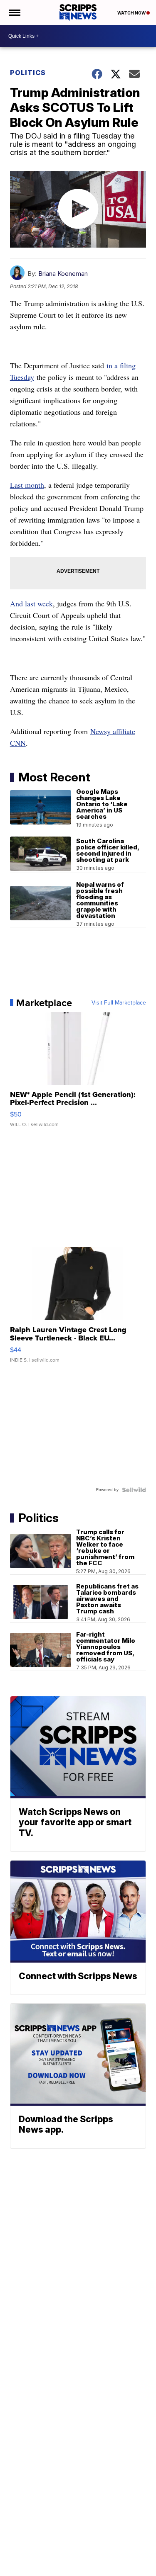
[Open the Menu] (14, 12)
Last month (27, 485)
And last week (31, 603)
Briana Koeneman (63, 274)
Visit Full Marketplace (119, 1003)
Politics (28, 73)
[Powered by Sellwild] (134, 1490)
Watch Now (132, 13)
